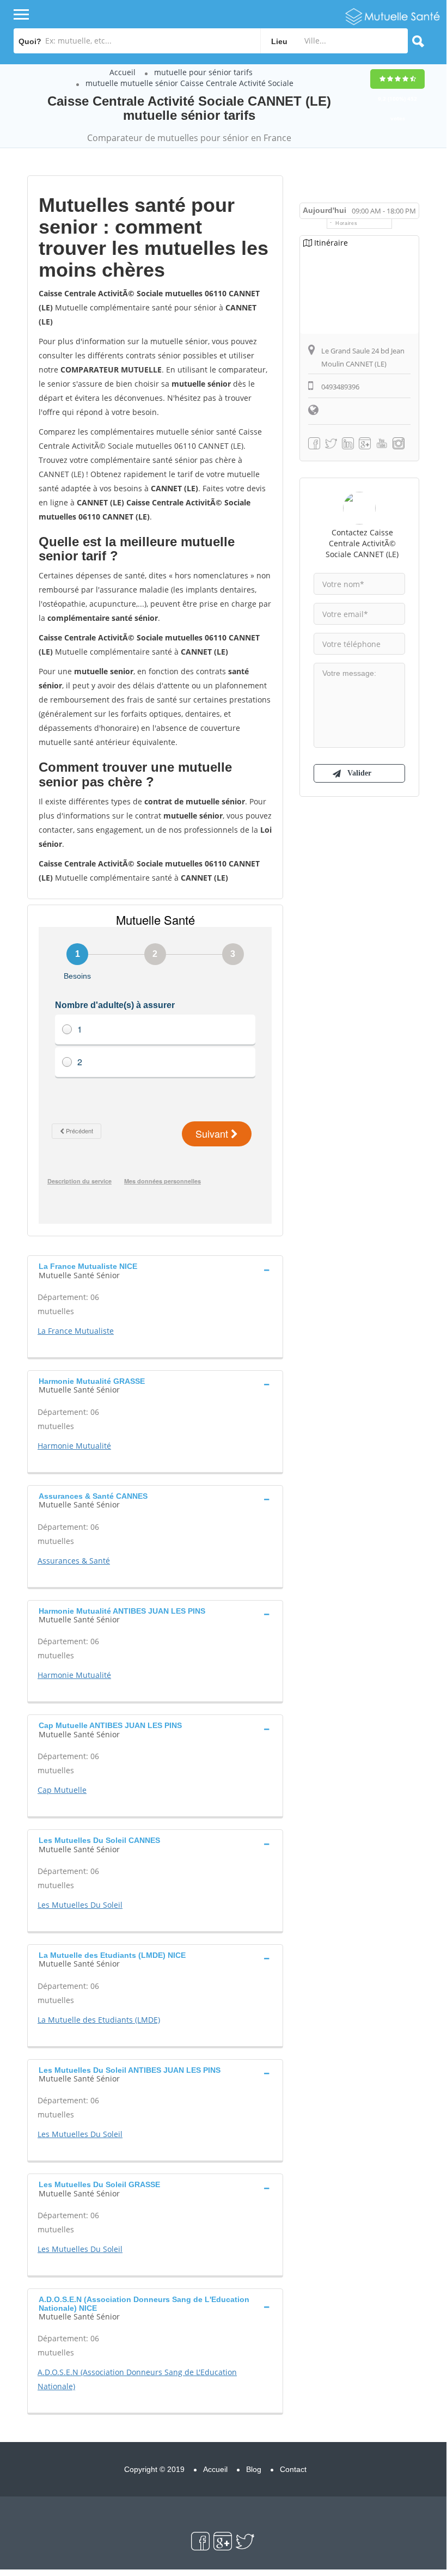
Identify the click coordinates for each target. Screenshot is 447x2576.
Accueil (123, 72)
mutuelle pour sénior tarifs (203, 72)
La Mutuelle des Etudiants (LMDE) (99, 2020)
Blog (254, 2469)
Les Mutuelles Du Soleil (80, 1905)
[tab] (155, 1269)
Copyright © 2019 (154, 2469)
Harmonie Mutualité (74, 1446)
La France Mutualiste (76, 1331)
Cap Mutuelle (62, 1790)
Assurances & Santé (74, 1561)
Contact (293, 2469)
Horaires (347, 223)
